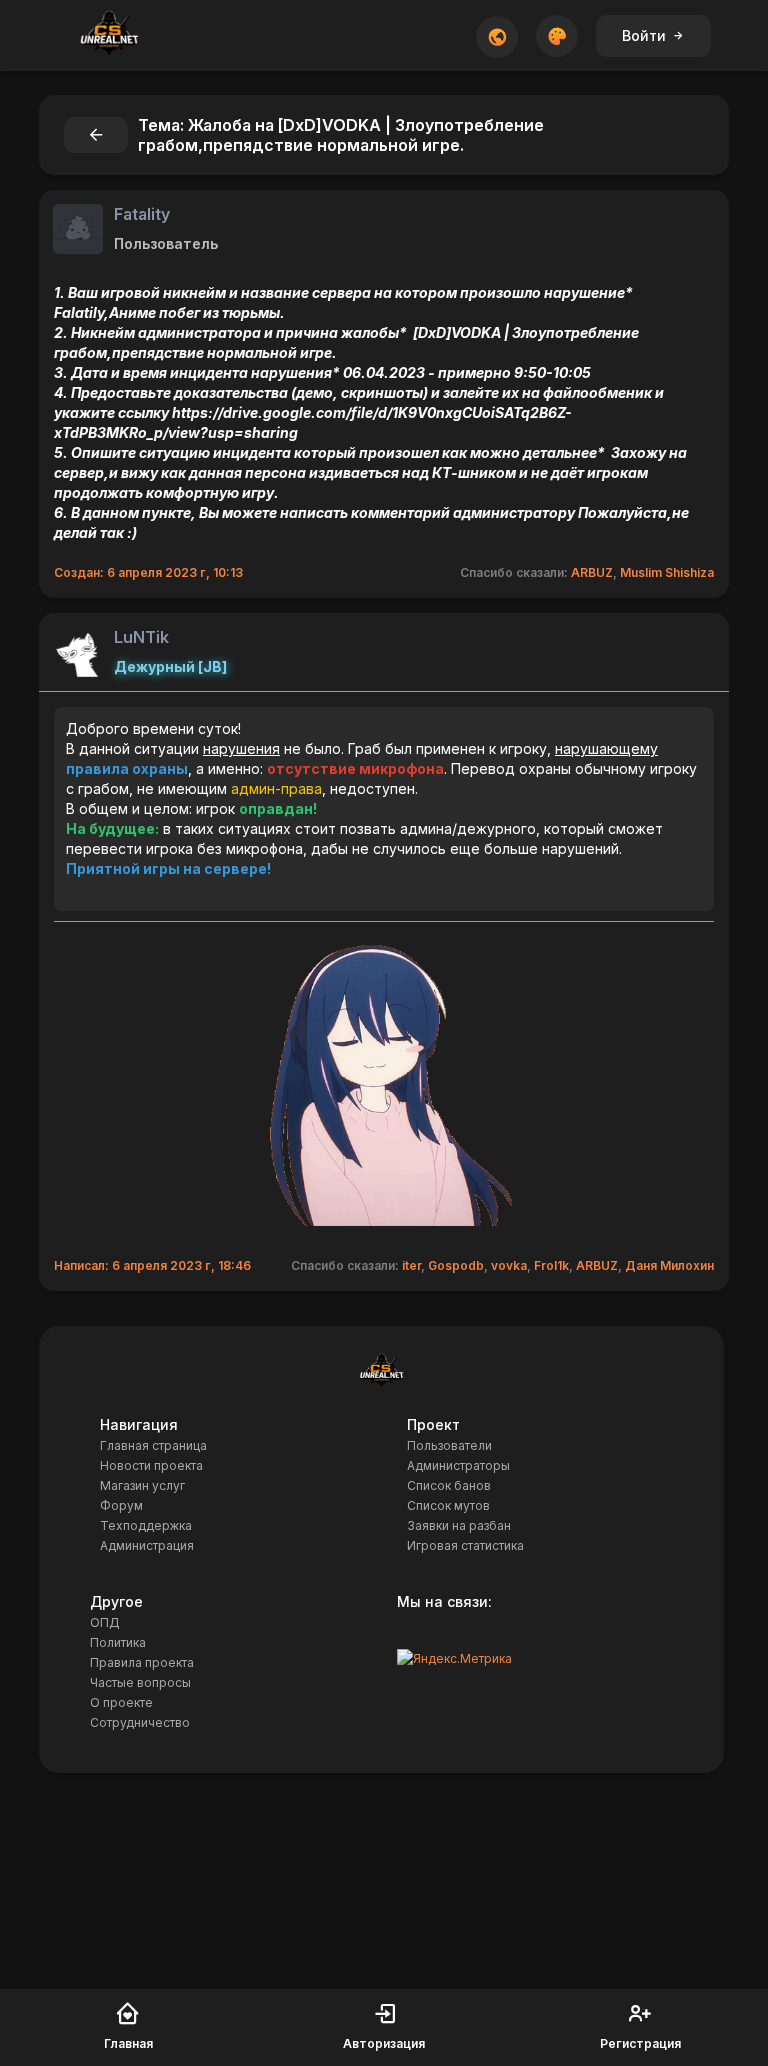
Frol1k (551, 1265)
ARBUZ (592, 572)
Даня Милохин (669, 1265)
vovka (509, 1265)
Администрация (147, 1545)
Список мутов (448, 1505)
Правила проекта (142, 1662)
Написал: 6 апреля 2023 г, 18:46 (152, 1265)
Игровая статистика (465, 1545)
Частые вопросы (140, 1682)
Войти (644, 35)
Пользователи (449, 1445)
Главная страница (153, 1445)
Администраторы (458, 1465)
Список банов (449, 1485)
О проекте (121, 1702)
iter (411, 1265)
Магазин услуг (142, 1485)
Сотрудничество (140, 1722)
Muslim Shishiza (667, 572)
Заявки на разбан (459, 1525)
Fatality (142, 214)
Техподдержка (146, 1525)
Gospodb (456, 1265)
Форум (121, 1505)
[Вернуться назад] (96, 135)
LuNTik (141, 637)
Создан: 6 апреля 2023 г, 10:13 (148, 572)
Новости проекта (151, 1465)
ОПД (105, 1622)
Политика (118, 1642)
